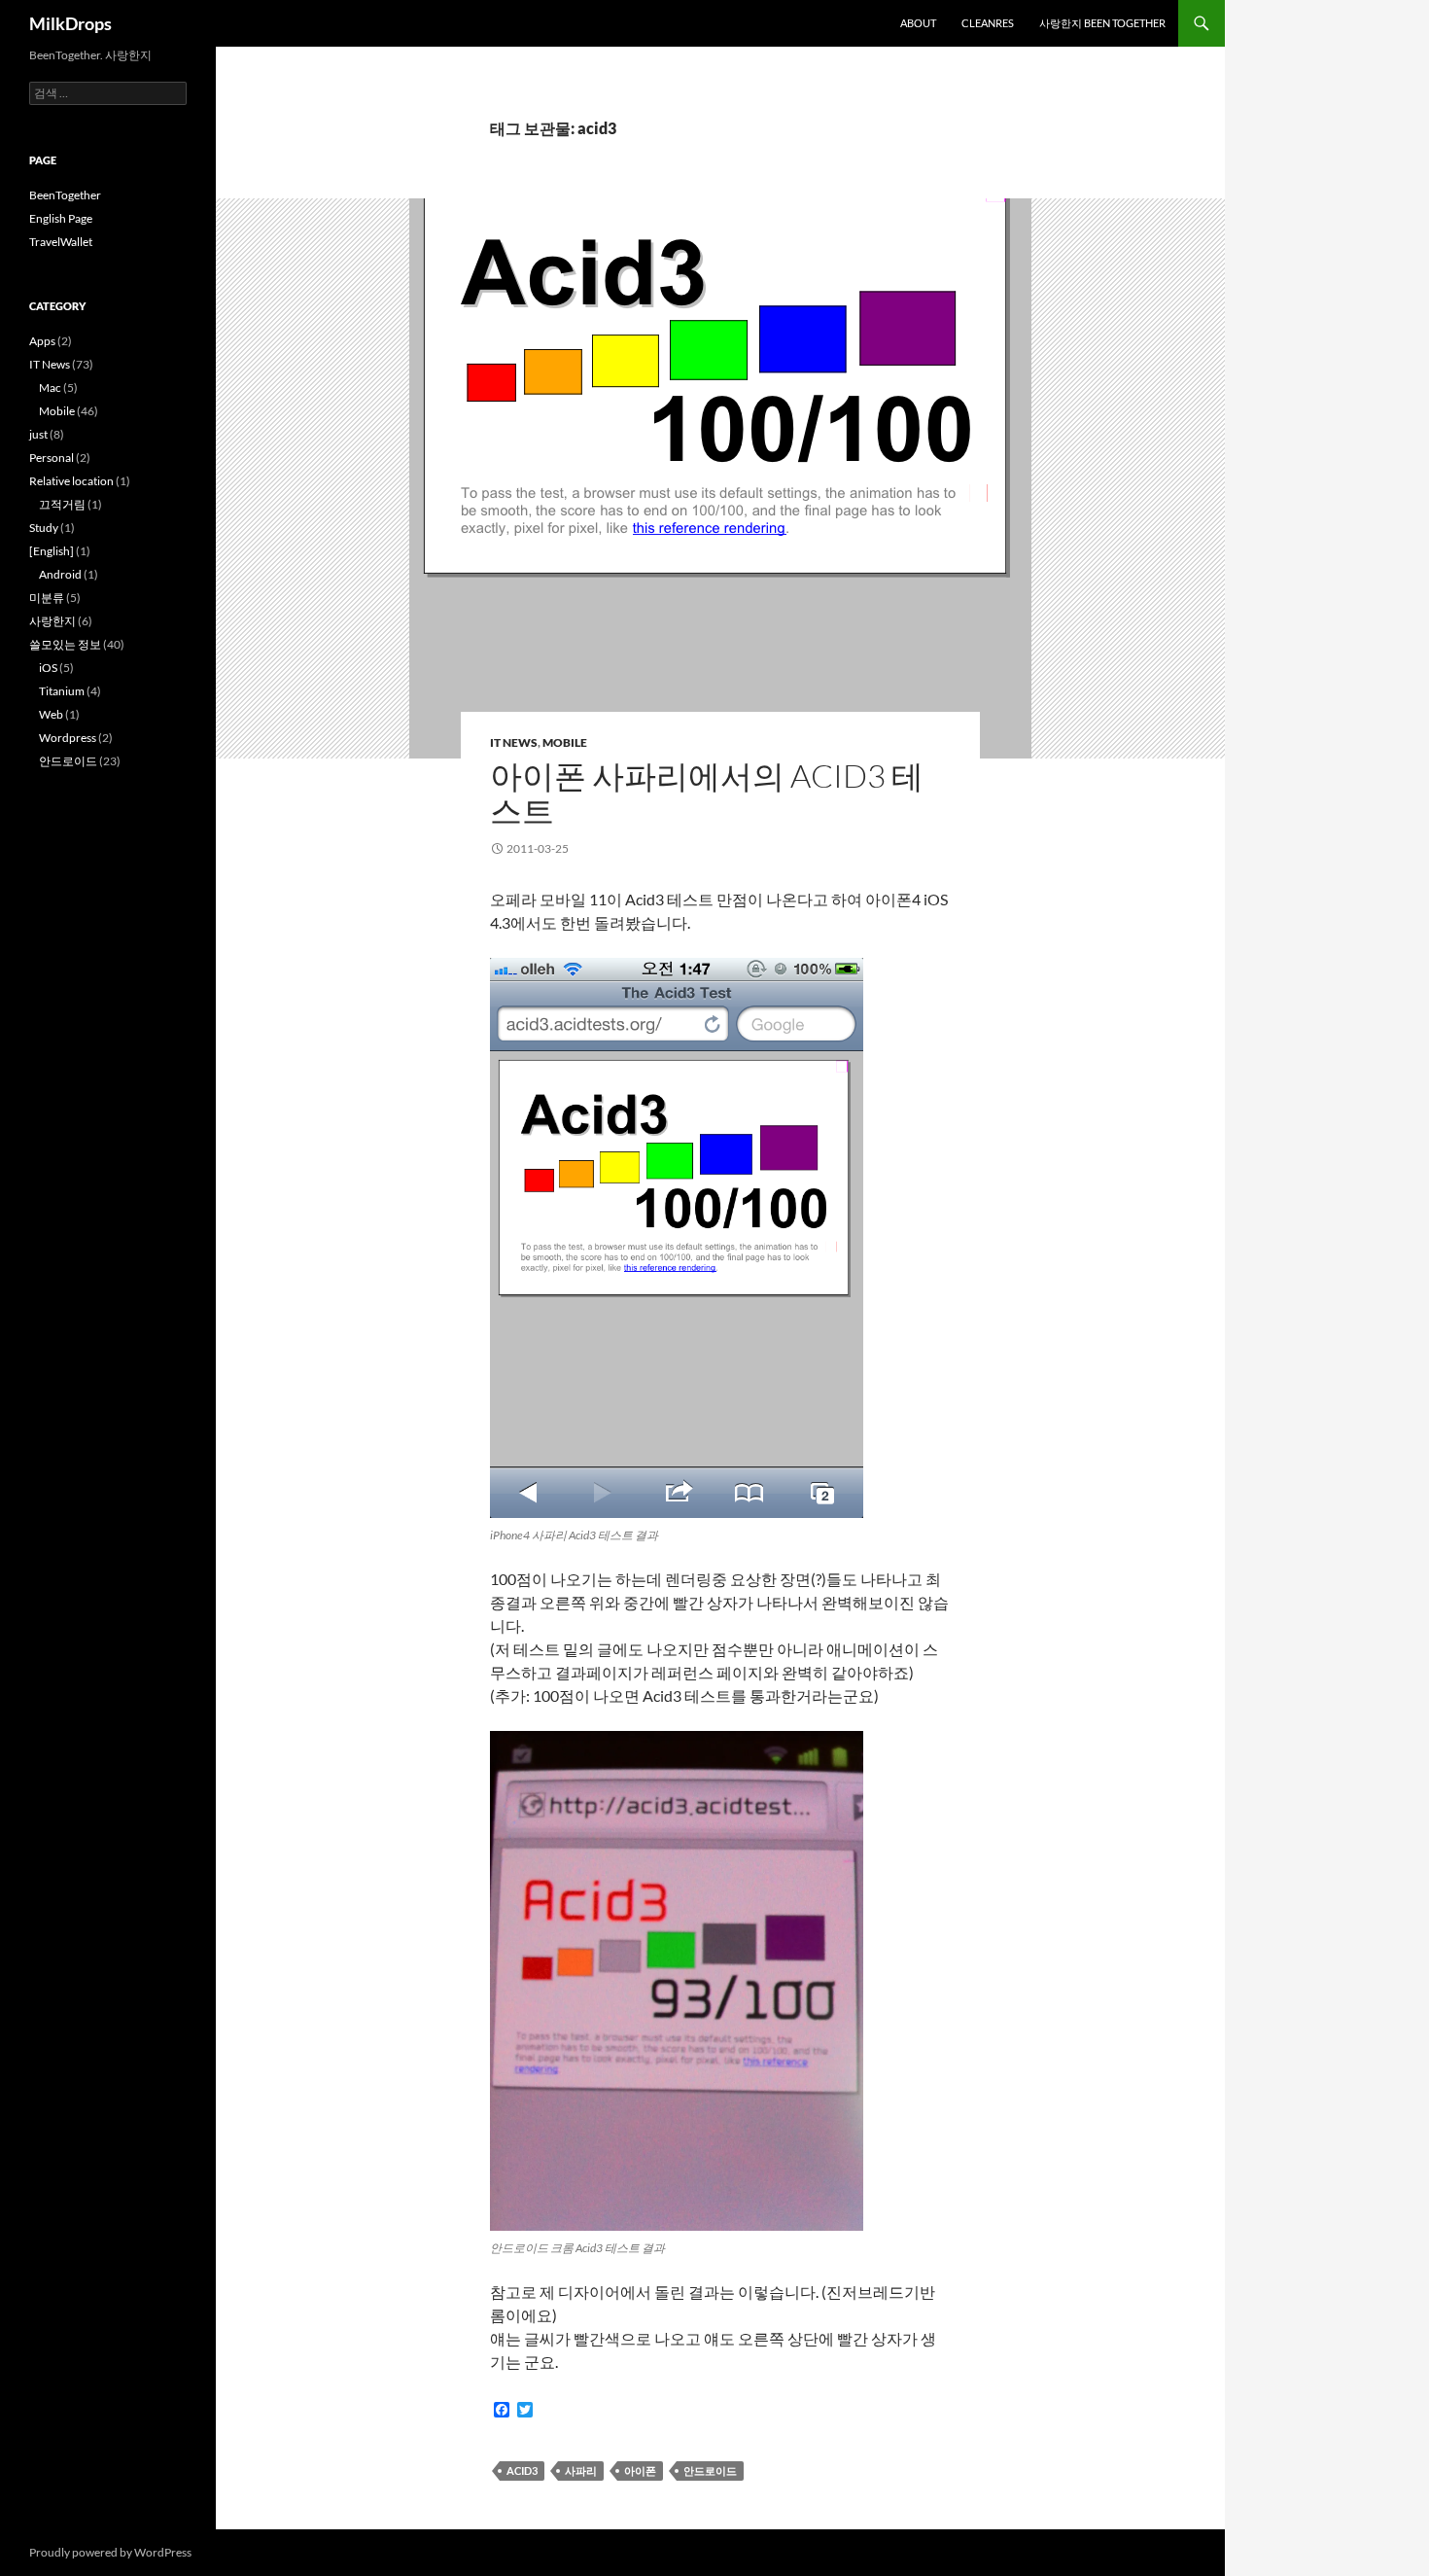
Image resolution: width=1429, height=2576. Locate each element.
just (38, 434)
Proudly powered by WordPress (110, 2552)
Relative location (71, 481)
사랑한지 (52, 621)
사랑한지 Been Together (1102, 23)
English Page (61, 218)
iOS (48, 668)
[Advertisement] (107, 1109)
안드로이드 (710, 2470)
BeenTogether (65, 195)
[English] (52, 551)
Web (51, 714)
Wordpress (68, 738)
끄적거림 (62, 504)
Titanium (62, 691)
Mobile (565, 742)
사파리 (581, 2470)
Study (44, 528)
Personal (52, 458)
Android (60, 574)
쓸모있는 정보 (65, 644)
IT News (514, 742)
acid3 (522, 2470)
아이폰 (640, 2470)
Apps (42, 341)
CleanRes (988, 23)
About (918, 23)
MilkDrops (70, 23)
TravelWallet (61, 242)
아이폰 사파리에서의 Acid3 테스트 (707, 793)
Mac (50, 388)
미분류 (47, 598)
